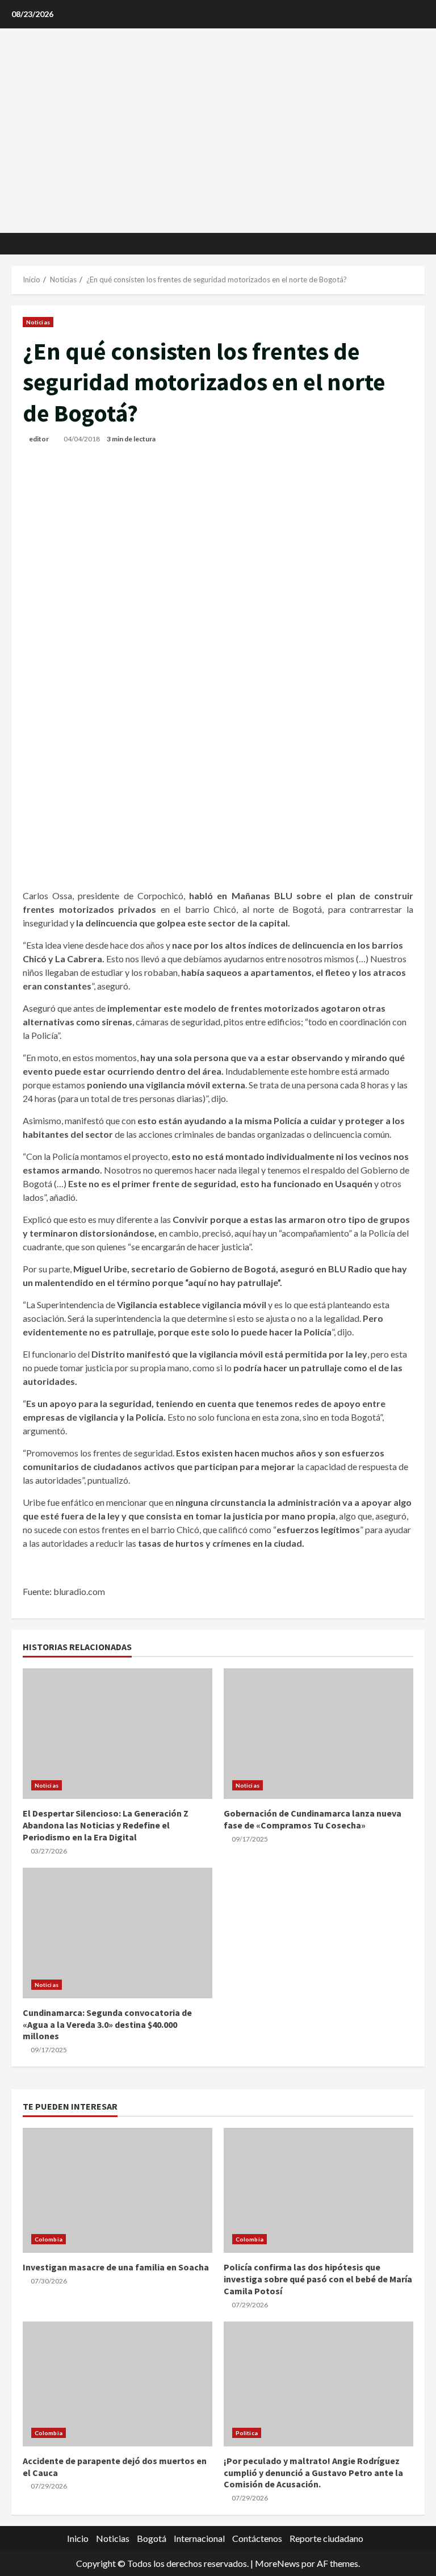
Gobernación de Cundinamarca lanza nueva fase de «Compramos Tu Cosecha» (313, 1819)
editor (39, 439)
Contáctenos (257, 2538)
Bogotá (152, 2538)
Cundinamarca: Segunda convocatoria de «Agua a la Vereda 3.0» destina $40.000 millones (107, 2024)
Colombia (49, 2239)
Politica (247, 2433)
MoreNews (277, 2563)
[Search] (422, 244)
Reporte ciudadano (326, 2538)
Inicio (78, 2538)
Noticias (38, 322)
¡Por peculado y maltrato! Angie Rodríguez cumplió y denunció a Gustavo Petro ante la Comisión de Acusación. (313, 2473)
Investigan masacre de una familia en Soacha (116, 2267)
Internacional (199, 2538)
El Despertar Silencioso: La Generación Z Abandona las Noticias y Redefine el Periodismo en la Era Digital (106, 1825)
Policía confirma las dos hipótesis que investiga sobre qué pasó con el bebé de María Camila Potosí (318, 2279)
